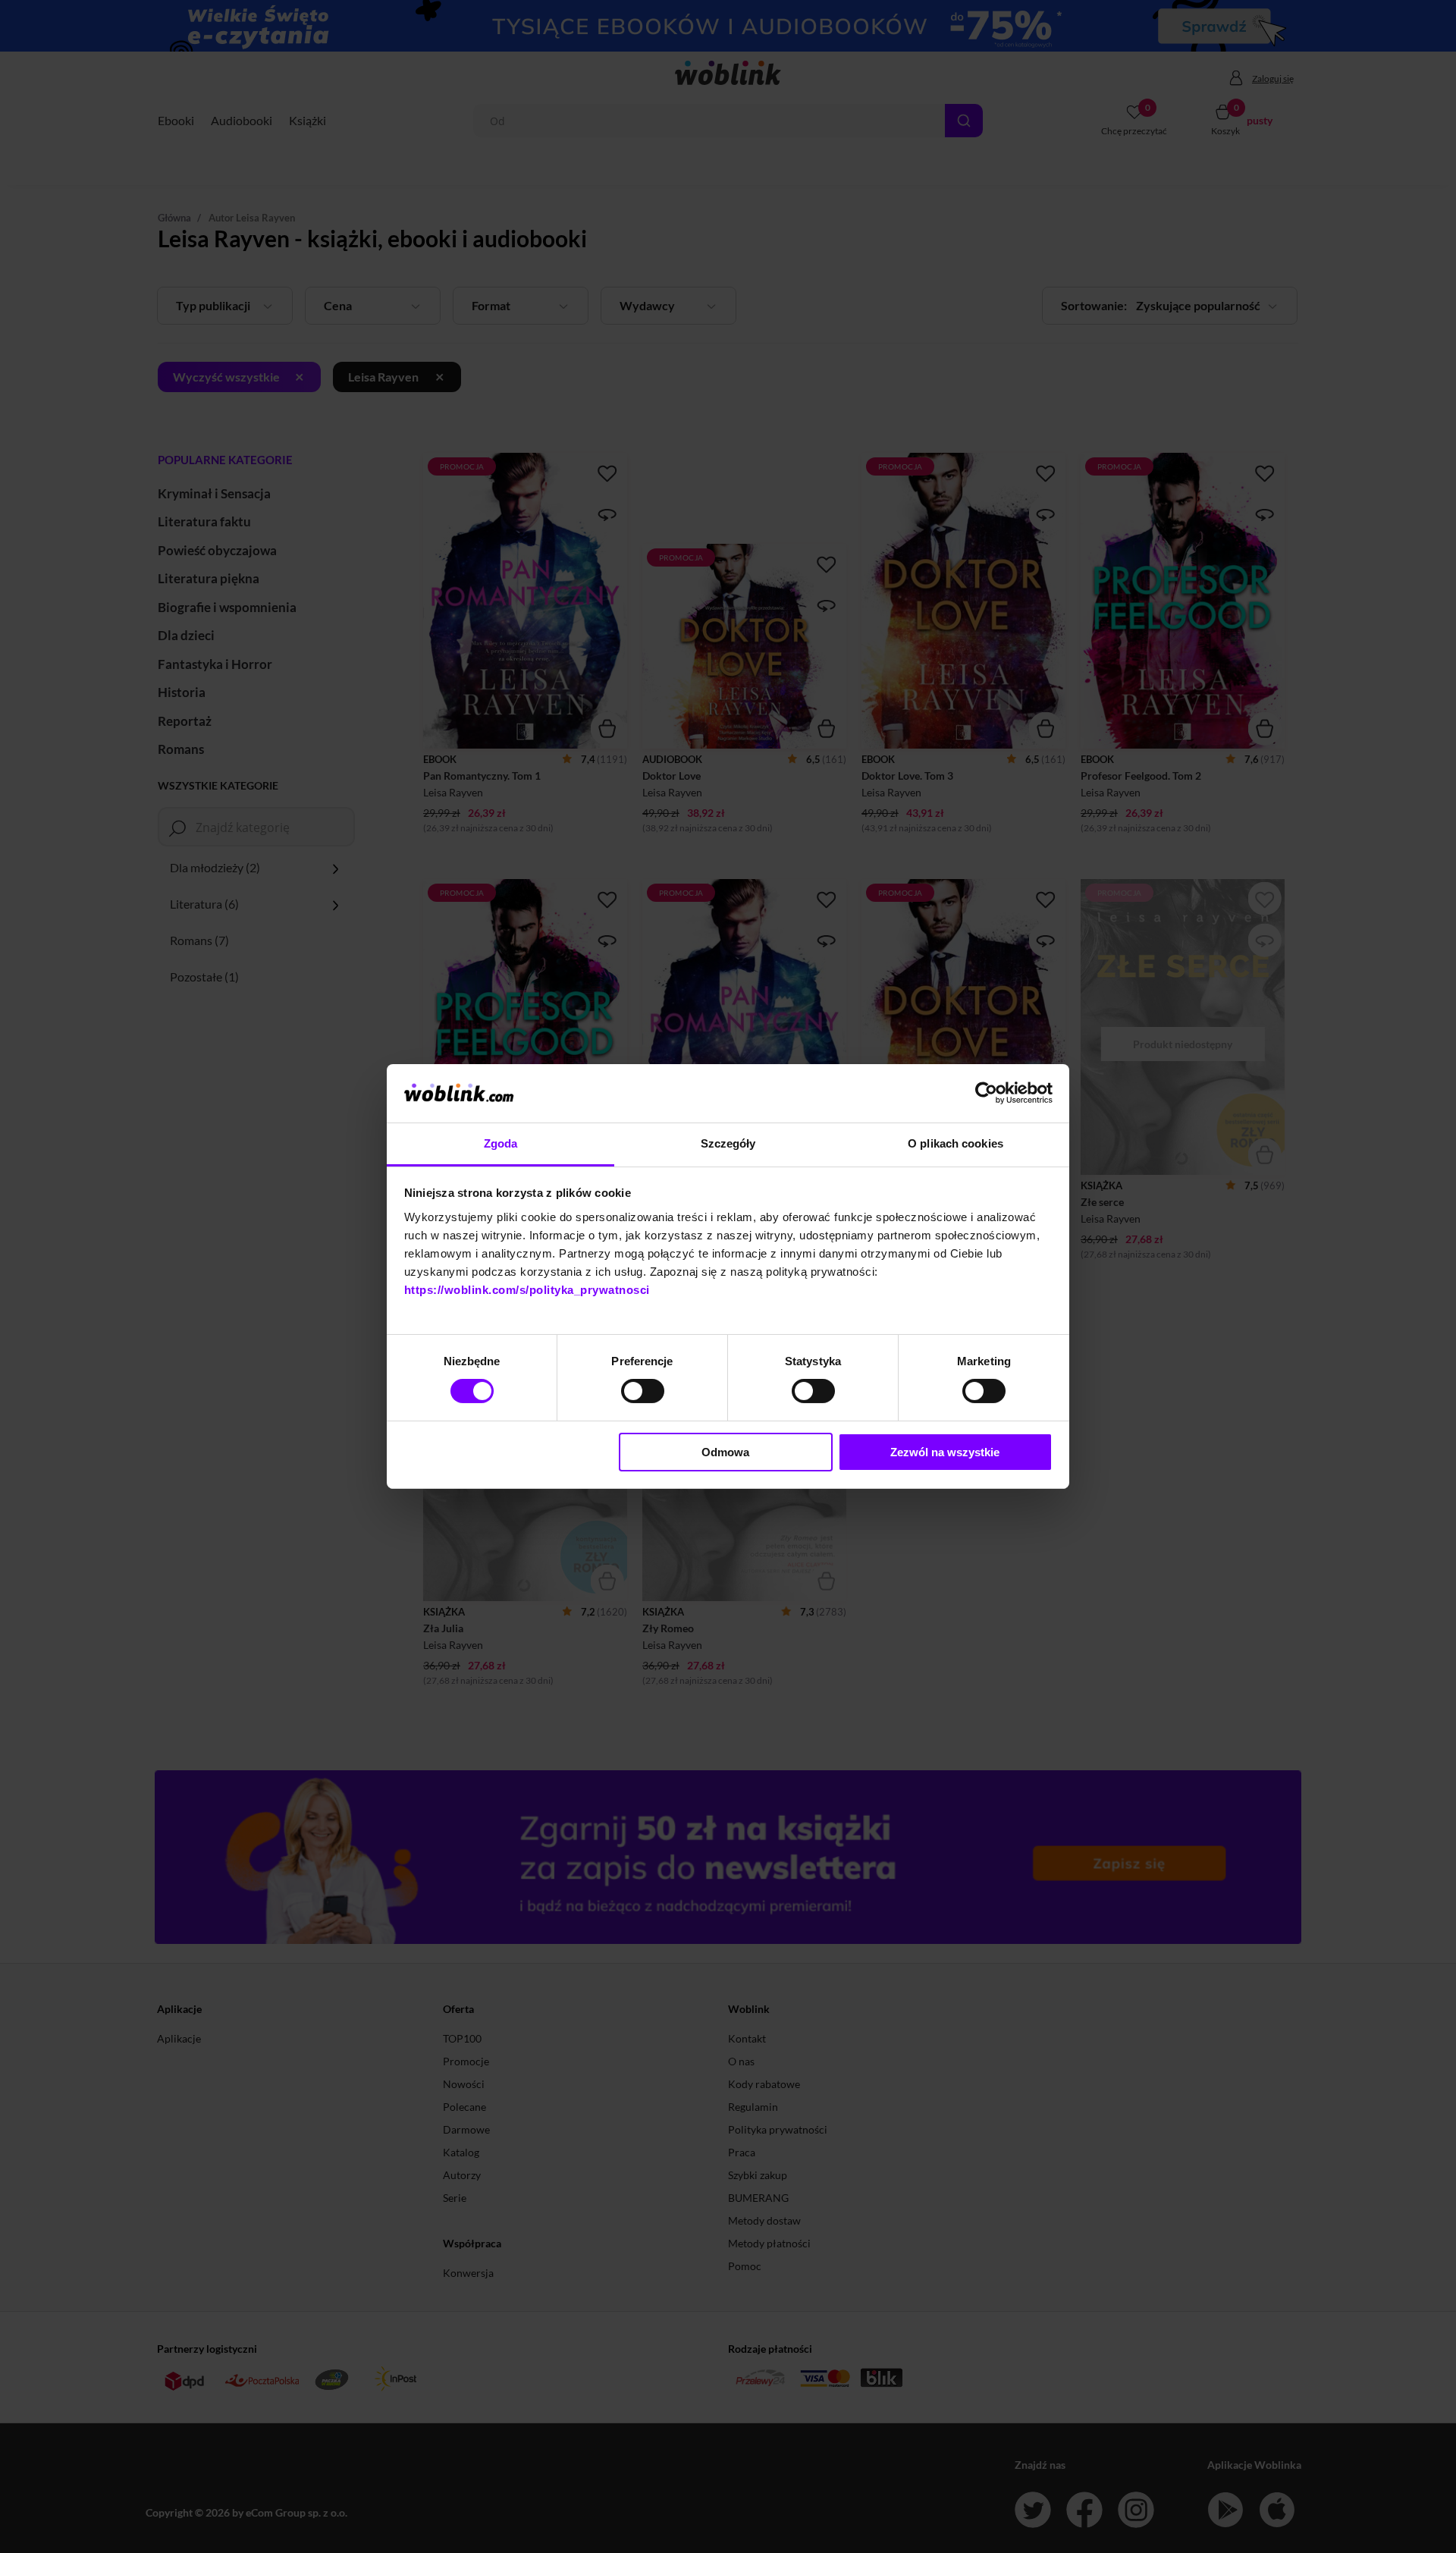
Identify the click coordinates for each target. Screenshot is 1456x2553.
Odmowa (725, 1452)
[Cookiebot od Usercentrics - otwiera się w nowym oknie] (986, 1093)
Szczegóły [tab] (728, 1143)
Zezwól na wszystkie (945, 1452)
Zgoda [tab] (501, 1143)
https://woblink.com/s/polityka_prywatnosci (527, 1290)
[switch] (643, 1391)
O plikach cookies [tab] (955, 1143)
